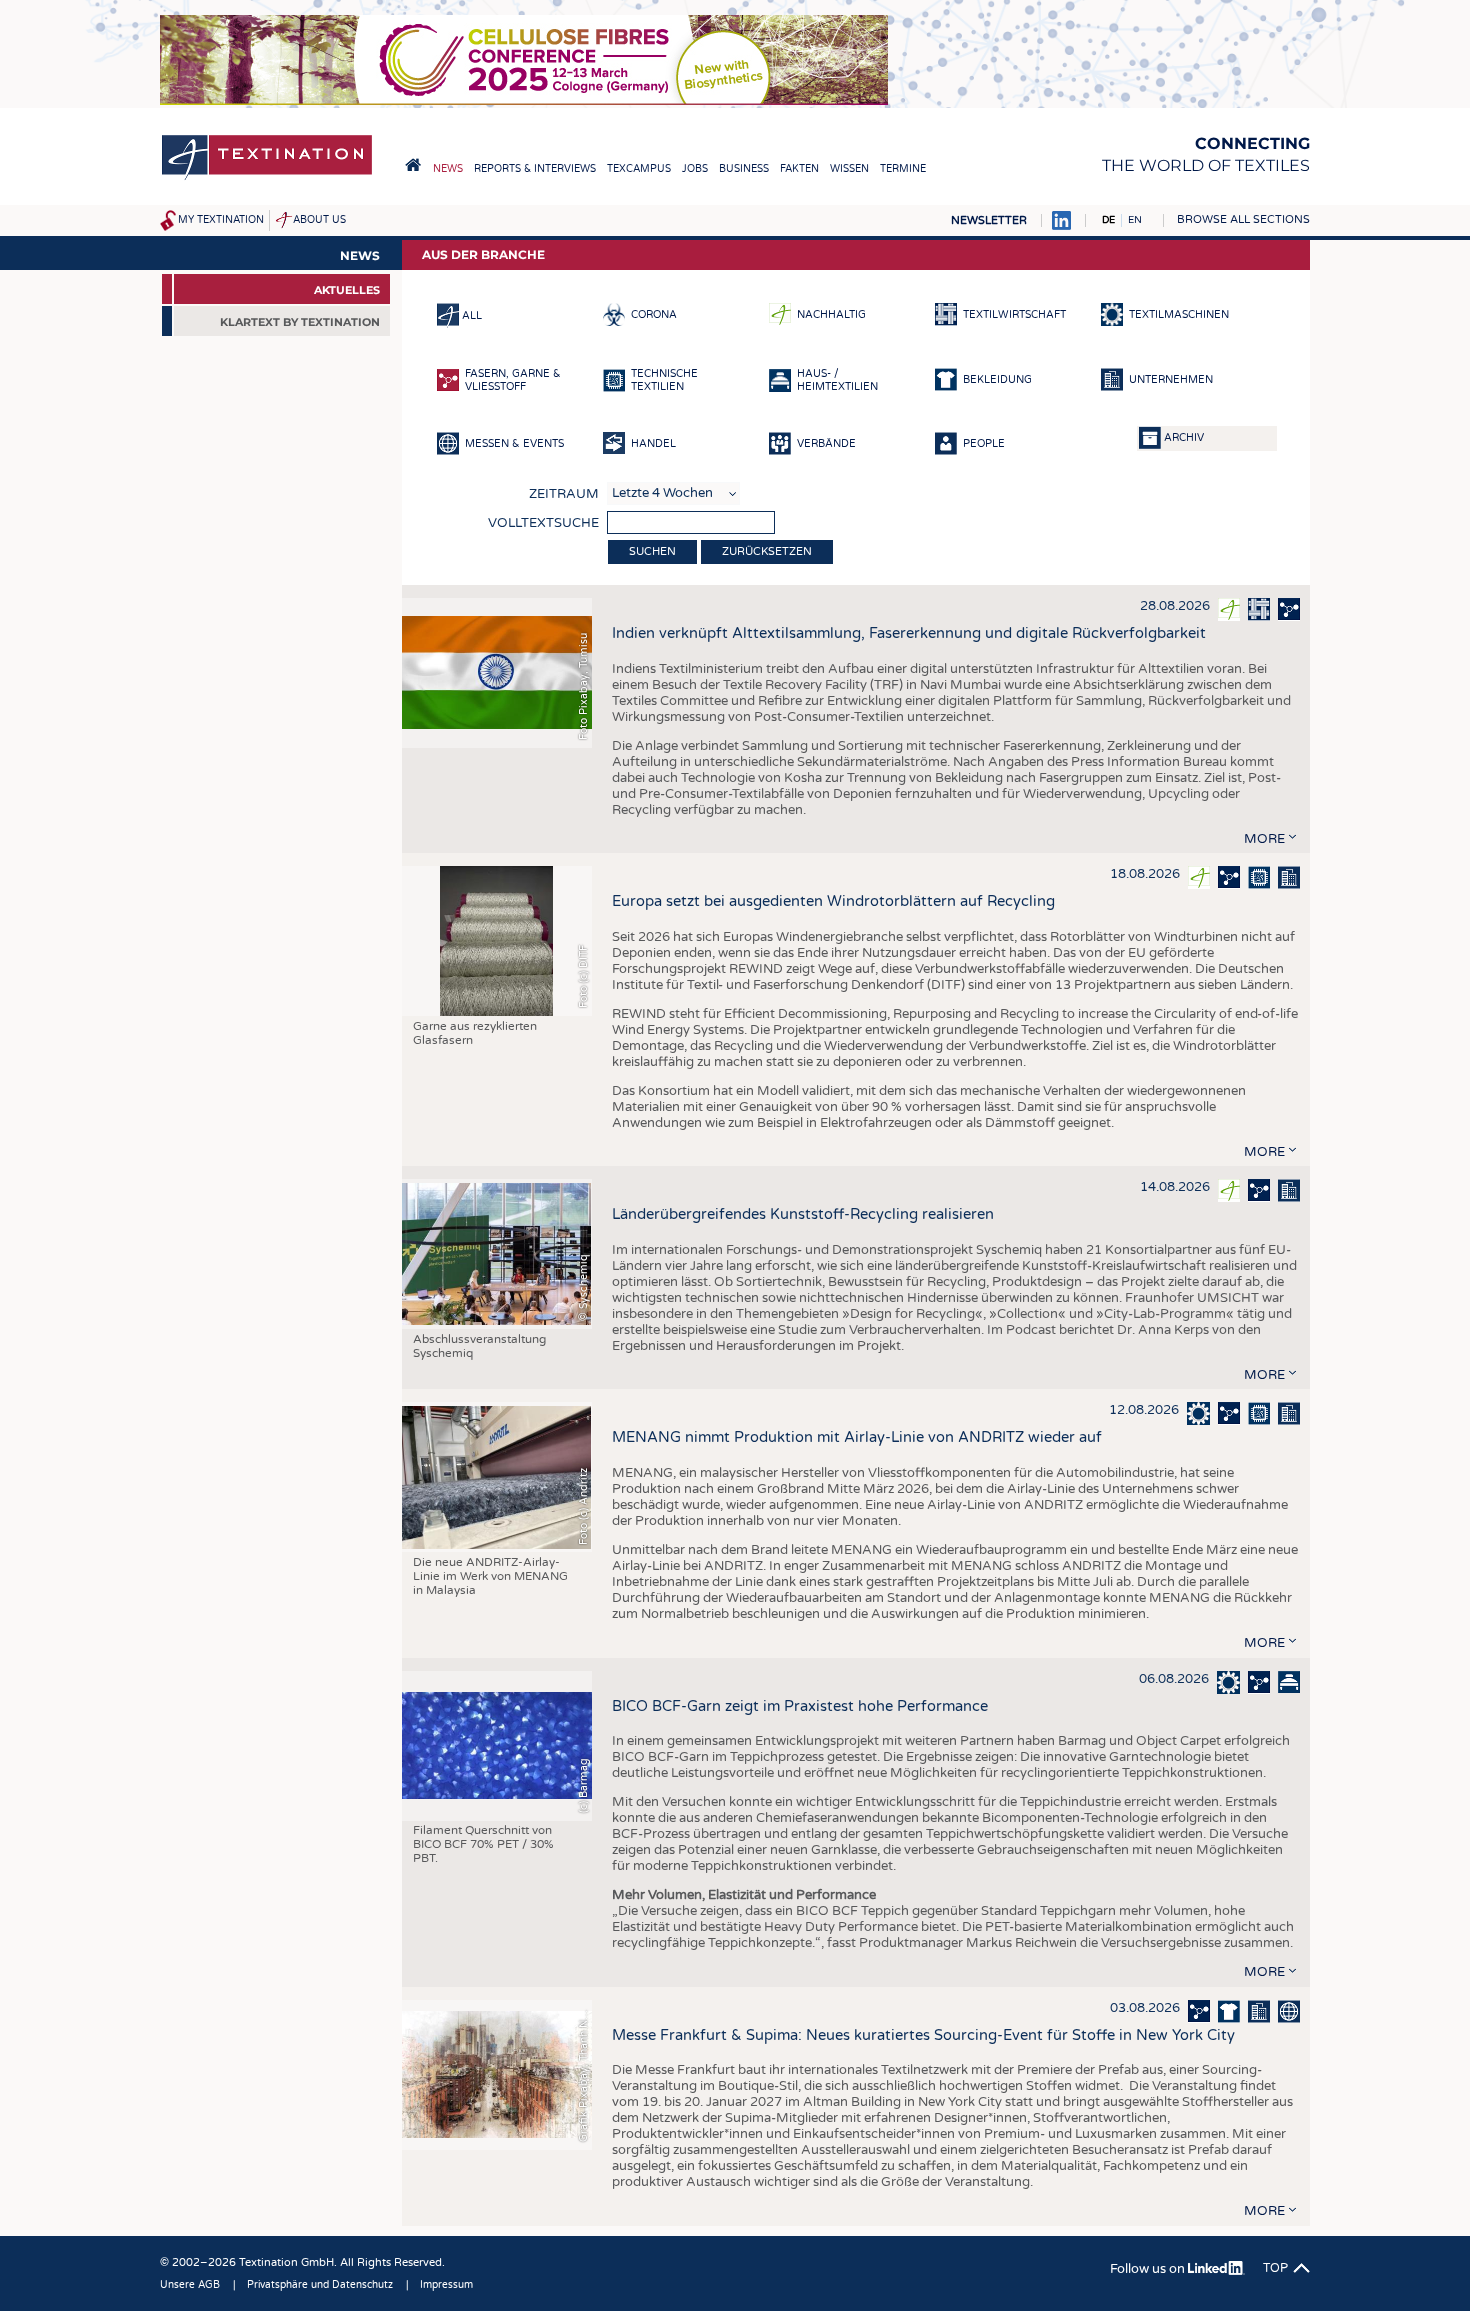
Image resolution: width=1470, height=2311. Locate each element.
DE (1108, 220)
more (1264, 839)
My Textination (221, 220)
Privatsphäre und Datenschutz (320, 2285)
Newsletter (989, 220)
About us (319, 220)
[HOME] (413, 165)
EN (1135, 220)
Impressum (446, 2285)
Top (1275, 2268)
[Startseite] (267, 178)
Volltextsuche (543, 523)
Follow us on (1149, 2269)
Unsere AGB (190, 2285)
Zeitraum (564, 494)
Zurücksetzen (767, 551)
